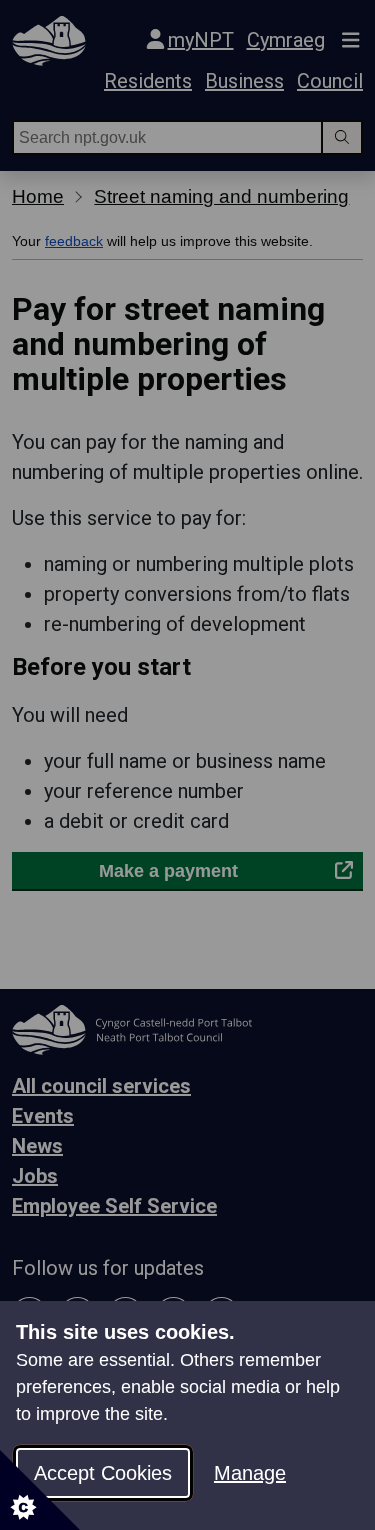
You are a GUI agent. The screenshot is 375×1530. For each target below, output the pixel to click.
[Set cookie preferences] (40, 1490)
